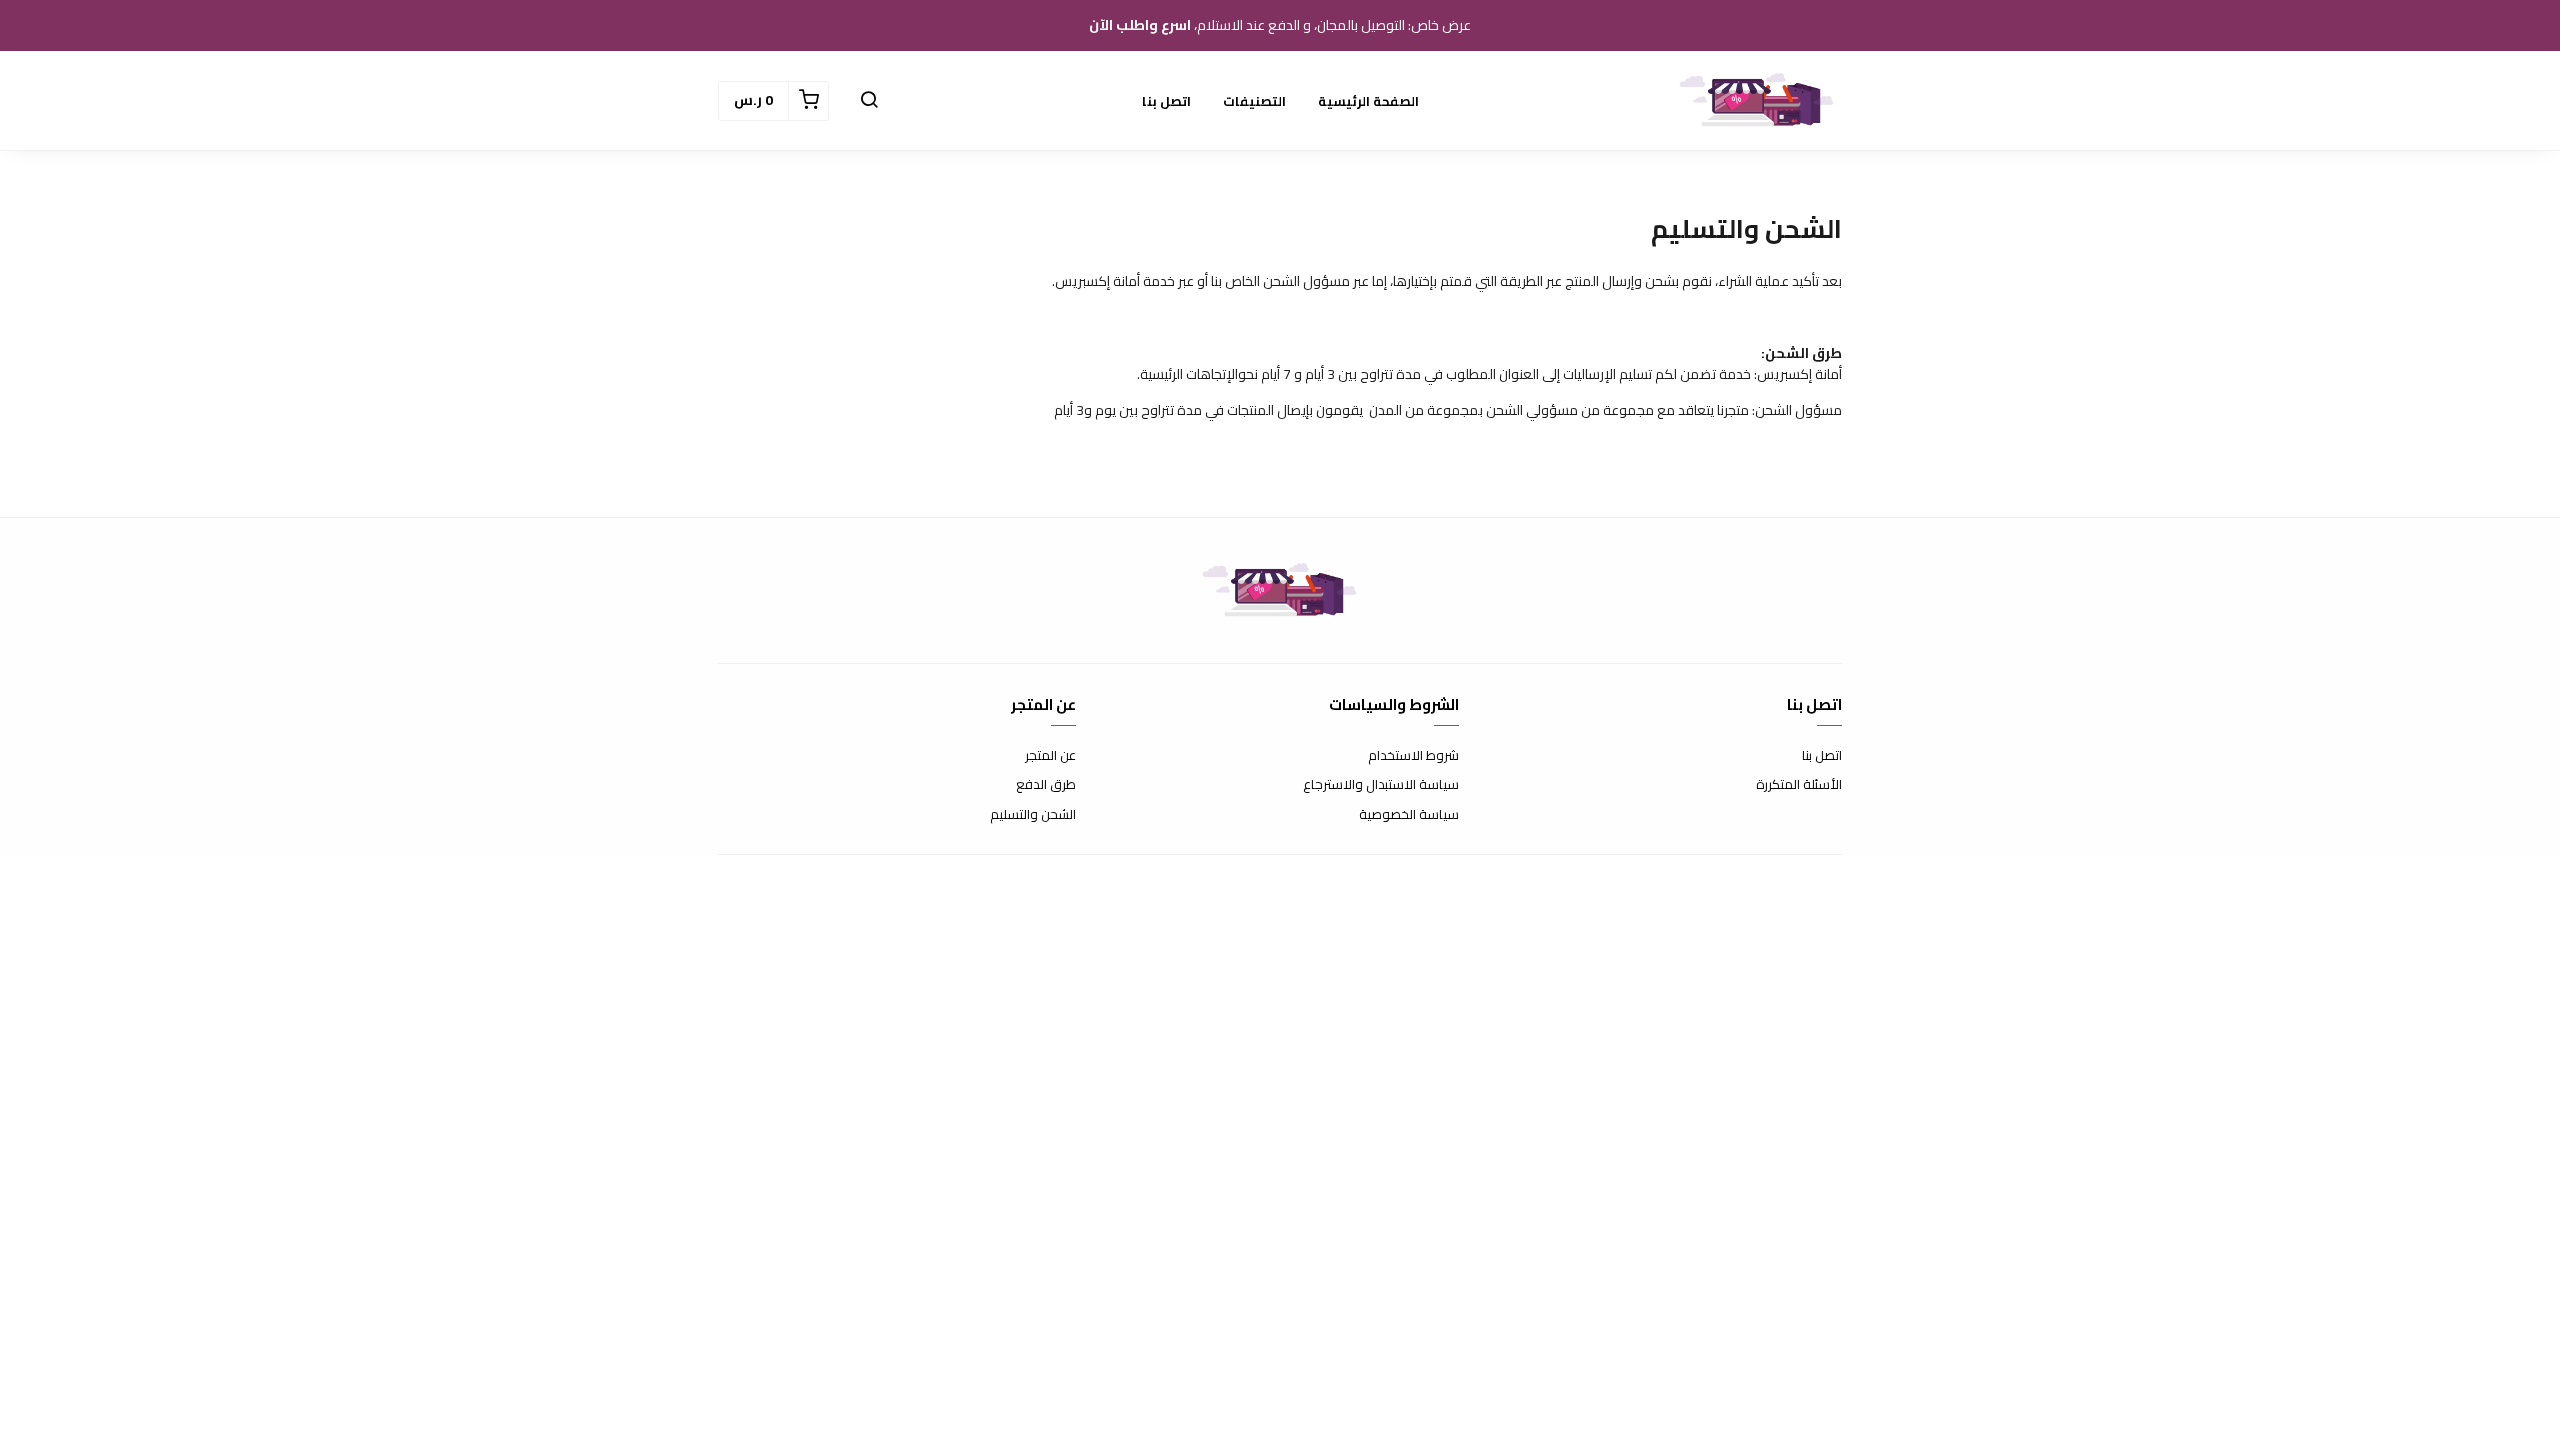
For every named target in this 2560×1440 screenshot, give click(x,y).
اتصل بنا (1166, 101)
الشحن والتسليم (1033, 815)
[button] (869, 101)
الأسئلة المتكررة (1799, 785)
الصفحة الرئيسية (1368, 101)
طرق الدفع (1046, 785)
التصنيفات (1254, 101)
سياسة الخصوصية (1409, 815)
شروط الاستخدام (1413, 756)
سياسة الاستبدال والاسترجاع (1381, 785)
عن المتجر (1050, 756)
